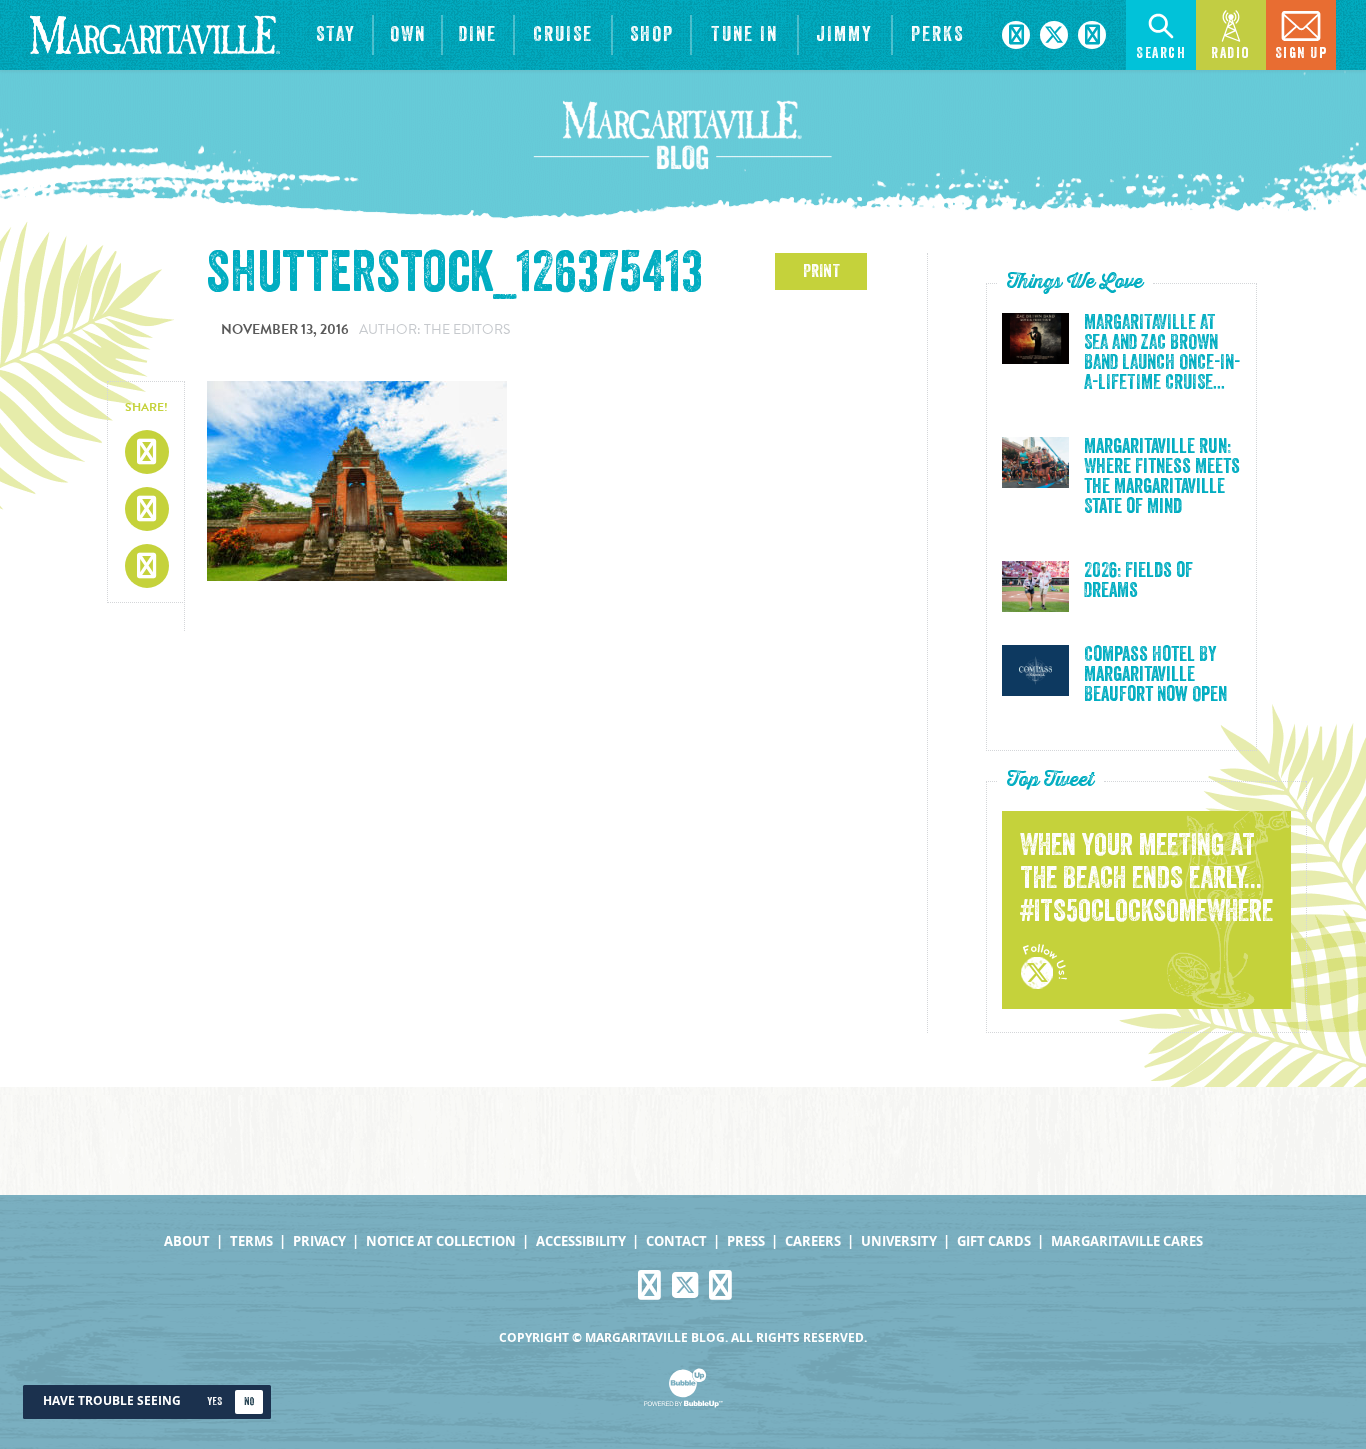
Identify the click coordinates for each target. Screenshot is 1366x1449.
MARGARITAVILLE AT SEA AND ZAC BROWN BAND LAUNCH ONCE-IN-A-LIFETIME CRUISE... (1162, 353)
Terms (251, 1241)
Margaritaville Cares (1127, 1241)
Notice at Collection (441, 1241)
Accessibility (581, 1241)
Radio (1231, 53)
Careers (813, 1241)
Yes (214, 1401)
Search (1161, 53)
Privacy (319, 1241)
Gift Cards (994, 1241)
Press (746, 1241)
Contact (676, 1241)
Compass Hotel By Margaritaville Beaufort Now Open (1155, 675)
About (187, 1241)
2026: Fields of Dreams (1138, 581)
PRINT (821, 271)
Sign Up (1301, 53)
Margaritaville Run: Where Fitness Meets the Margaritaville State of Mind (1162, 477)
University (899, 1241)
